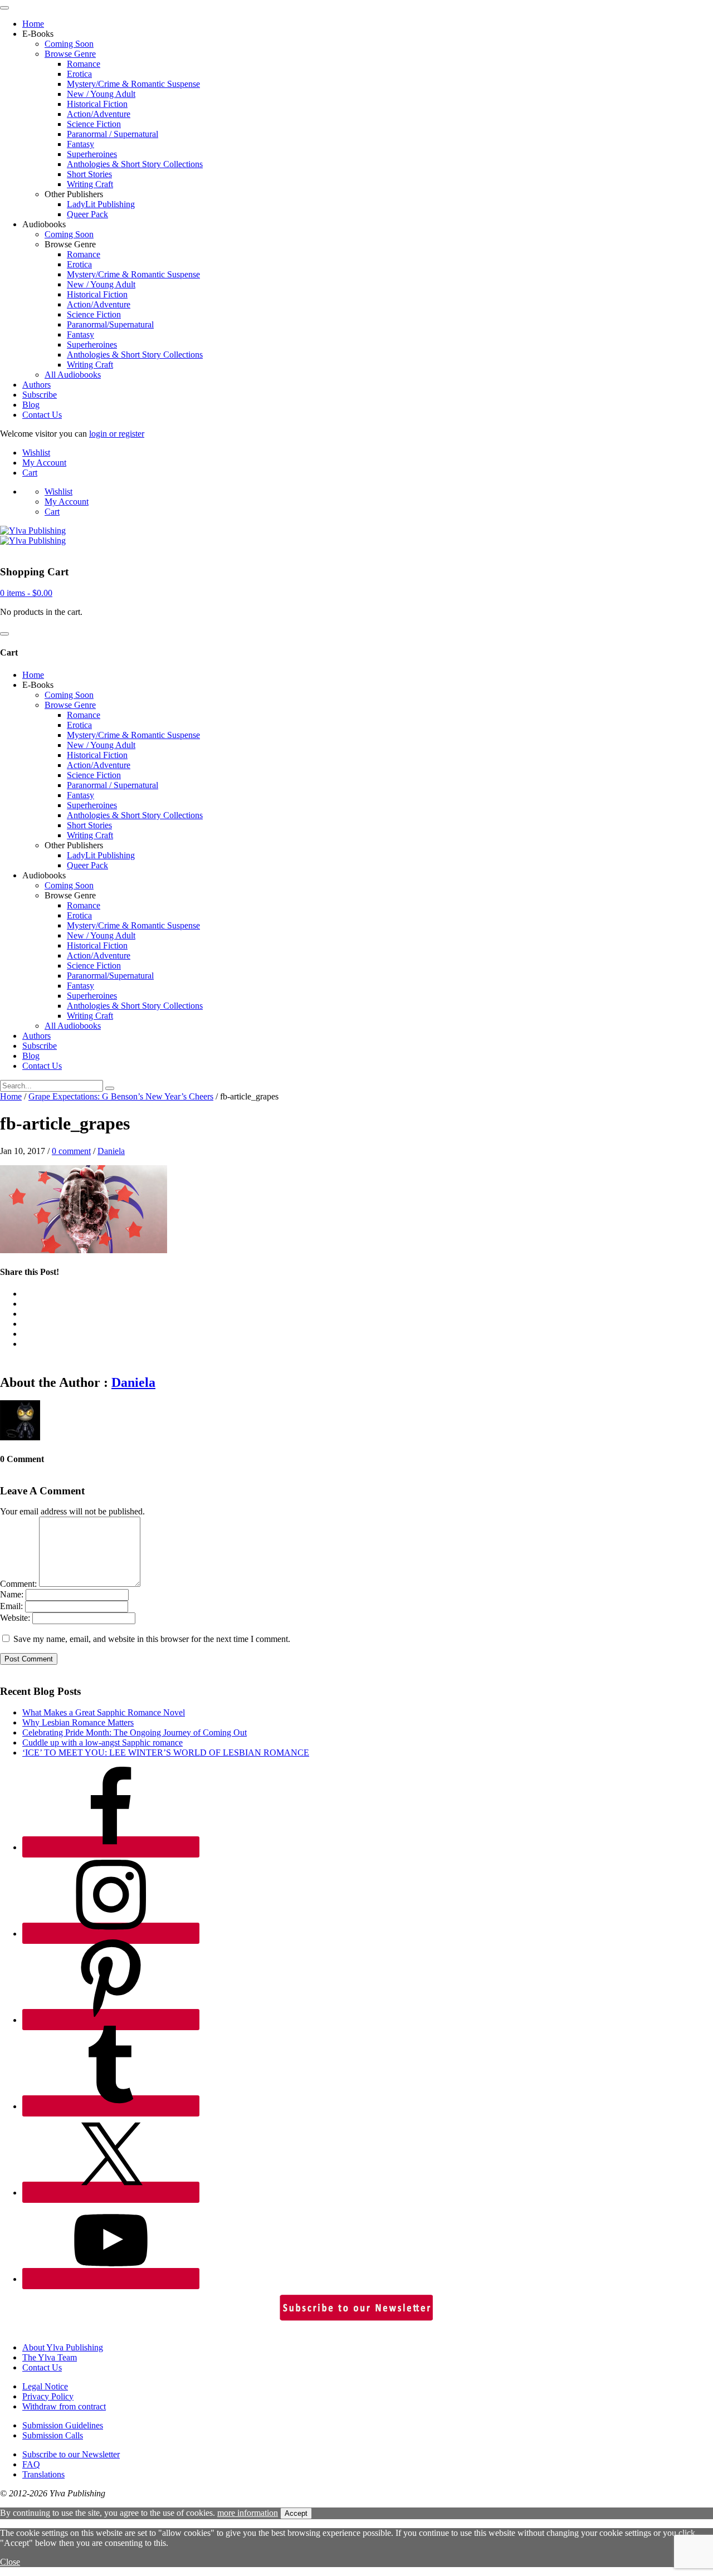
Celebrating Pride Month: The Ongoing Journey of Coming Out (135, 1732)
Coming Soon (69, 44)
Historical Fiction (97, 104)
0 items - (26, 593)
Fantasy (80, 144)
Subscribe (40, 395)
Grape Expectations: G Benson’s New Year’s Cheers (121, 1096)
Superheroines (92, 154)
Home (33, 24)
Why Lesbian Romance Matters (78, 1722)
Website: (15, 1618)
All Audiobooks (73, 375)
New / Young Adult (101, 94)
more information (248, 2513)
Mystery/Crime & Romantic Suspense (133, 84)
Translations (43, 2474)
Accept (296, 2513)
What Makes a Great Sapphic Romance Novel (104, 1712)
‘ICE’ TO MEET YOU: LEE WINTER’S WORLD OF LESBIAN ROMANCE (166, 1753)
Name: (12, 1594)
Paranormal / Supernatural (113, 134)
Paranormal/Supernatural (110, 324)
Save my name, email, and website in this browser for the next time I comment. (152, 1639)
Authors (36, 385)
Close (10, 2562)
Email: (11, 1606)
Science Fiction (94, 124)
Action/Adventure (99, 114)
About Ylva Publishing (63, 2347)
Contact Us (42, 415)
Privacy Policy (48, 2396)
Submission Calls (53, 2435)
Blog (31, 405)
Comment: (18, 1584)
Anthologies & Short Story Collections (135, 164)
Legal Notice (45, 2386)
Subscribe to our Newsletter (71, 2454)
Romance (84, 64)
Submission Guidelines (63, 2425)
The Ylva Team (50, 2357)
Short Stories (89, 174)
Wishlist (36, 453)
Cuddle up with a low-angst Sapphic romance (102, 1742)
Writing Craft (90, 184)
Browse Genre (70, 54)
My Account (44, 463)
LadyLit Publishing (101, 204)
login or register (117, 434)
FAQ (31, 2464)
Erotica (79, 74)
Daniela (111, 1151)
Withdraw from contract (64, 2406)
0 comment (71, 1151)
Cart (30, 473)
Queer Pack (87, 214)
